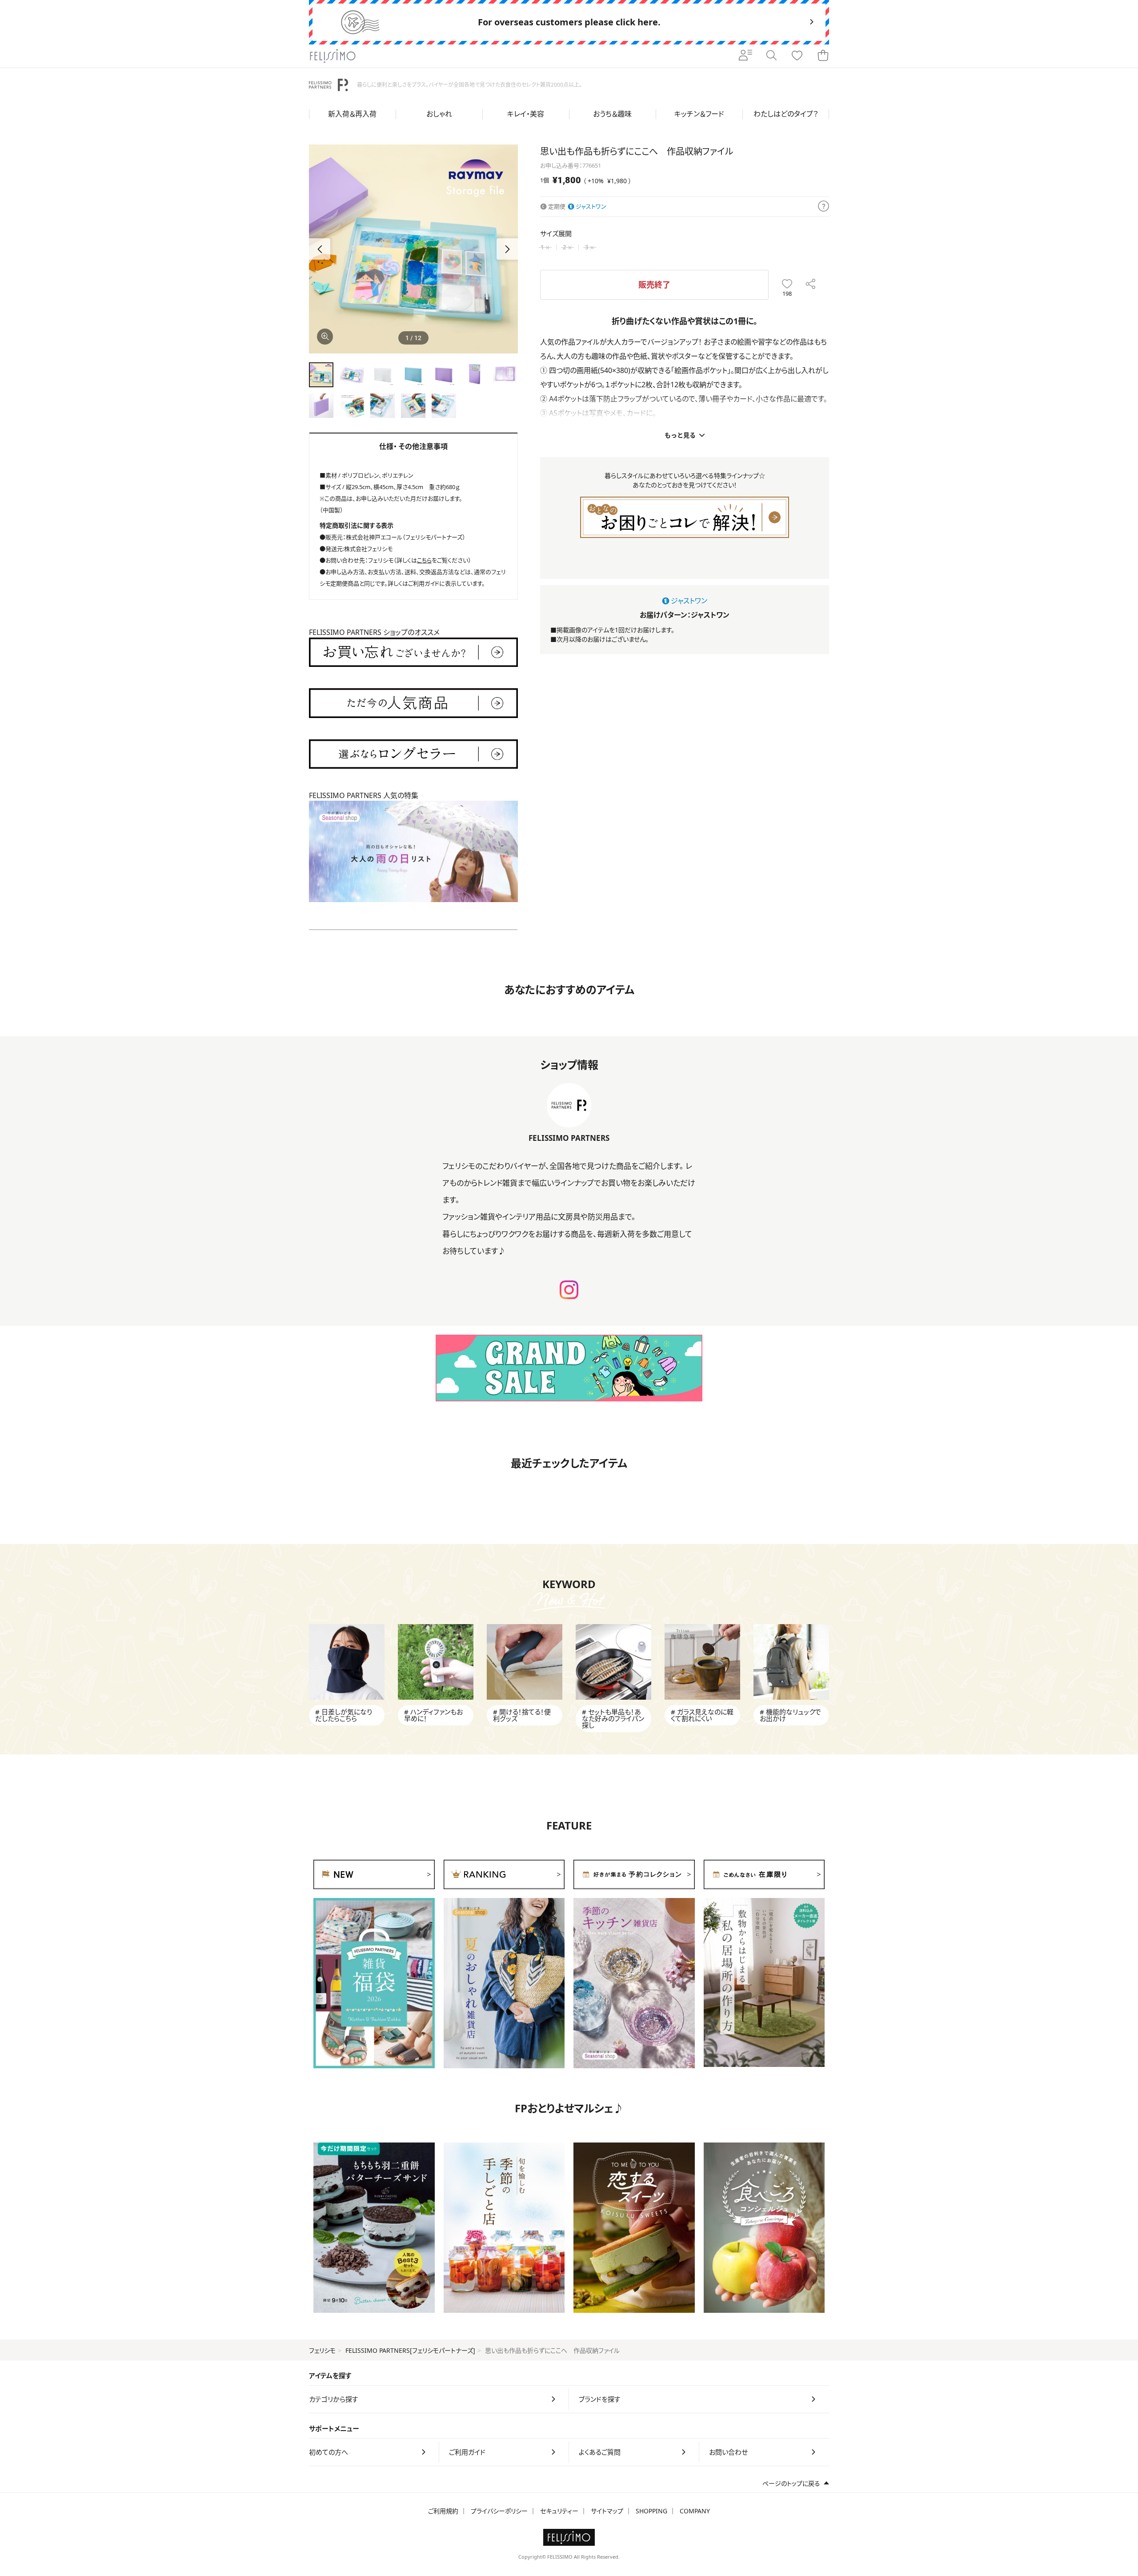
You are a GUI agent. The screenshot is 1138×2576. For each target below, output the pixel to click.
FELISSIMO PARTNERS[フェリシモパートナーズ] (410, 2350)
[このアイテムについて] (823, 207)
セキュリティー (559, 2511)
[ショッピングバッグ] (823, 56)
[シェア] (811, 285)
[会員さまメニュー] (745, 56)
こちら (424, 560)
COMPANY (695, 2511)
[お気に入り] (797, 56)
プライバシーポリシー (499, 2511)
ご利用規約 (443, 2511)
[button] (507, 249)
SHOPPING (651, 2511)
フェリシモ (322, 2350)
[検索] (771, 56)
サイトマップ (607, 2511)
